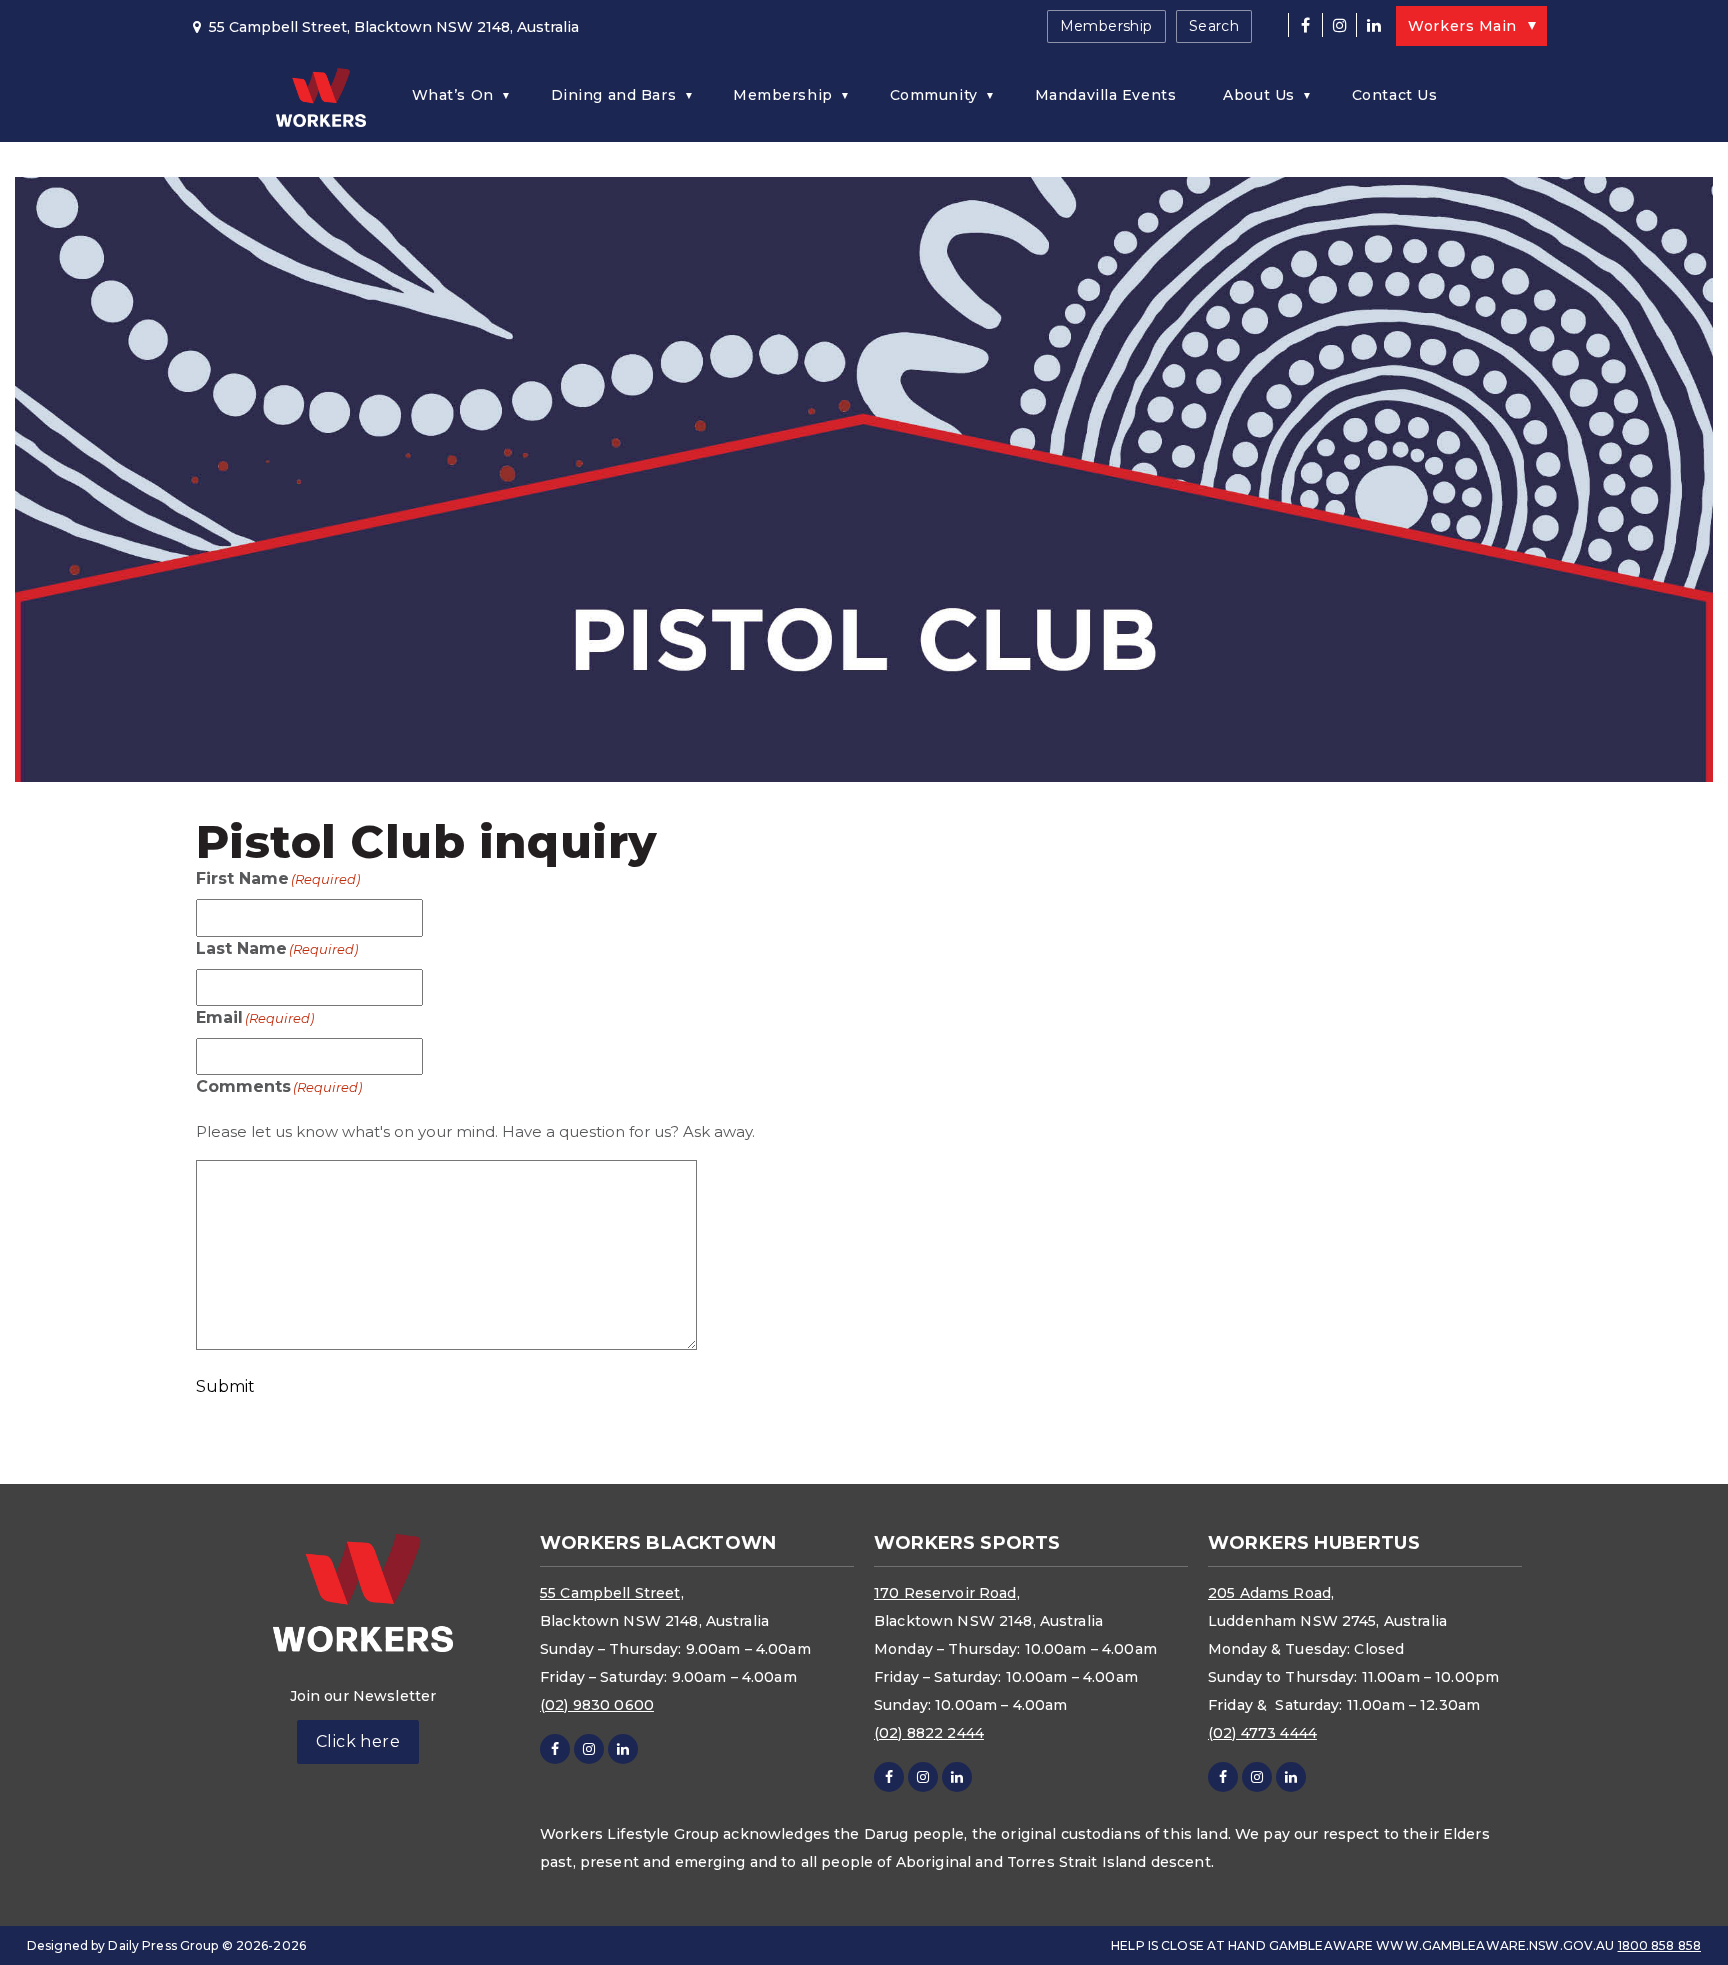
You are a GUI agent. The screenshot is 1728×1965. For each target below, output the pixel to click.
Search (1214, 26)
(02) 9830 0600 (597, 1705)
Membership (1106, 26)
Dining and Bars (613, 95)
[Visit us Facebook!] (1305, 25)
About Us (1258, 95)
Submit (225, 1387)
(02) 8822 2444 (929, 1733)
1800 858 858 (1659, 1945)
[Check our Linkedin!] (1373, 25)
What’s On (453, 95)
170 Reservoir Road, (947, 1593)
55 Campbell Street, (612, 1593)
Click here (358, 1741)
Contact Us (1395, 95)
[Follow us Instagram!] (1339, 25)
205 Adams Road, (1271, 1593)
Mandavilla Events (1106, 95)
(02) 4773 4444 (1262, 1733)
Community (934, 95)
